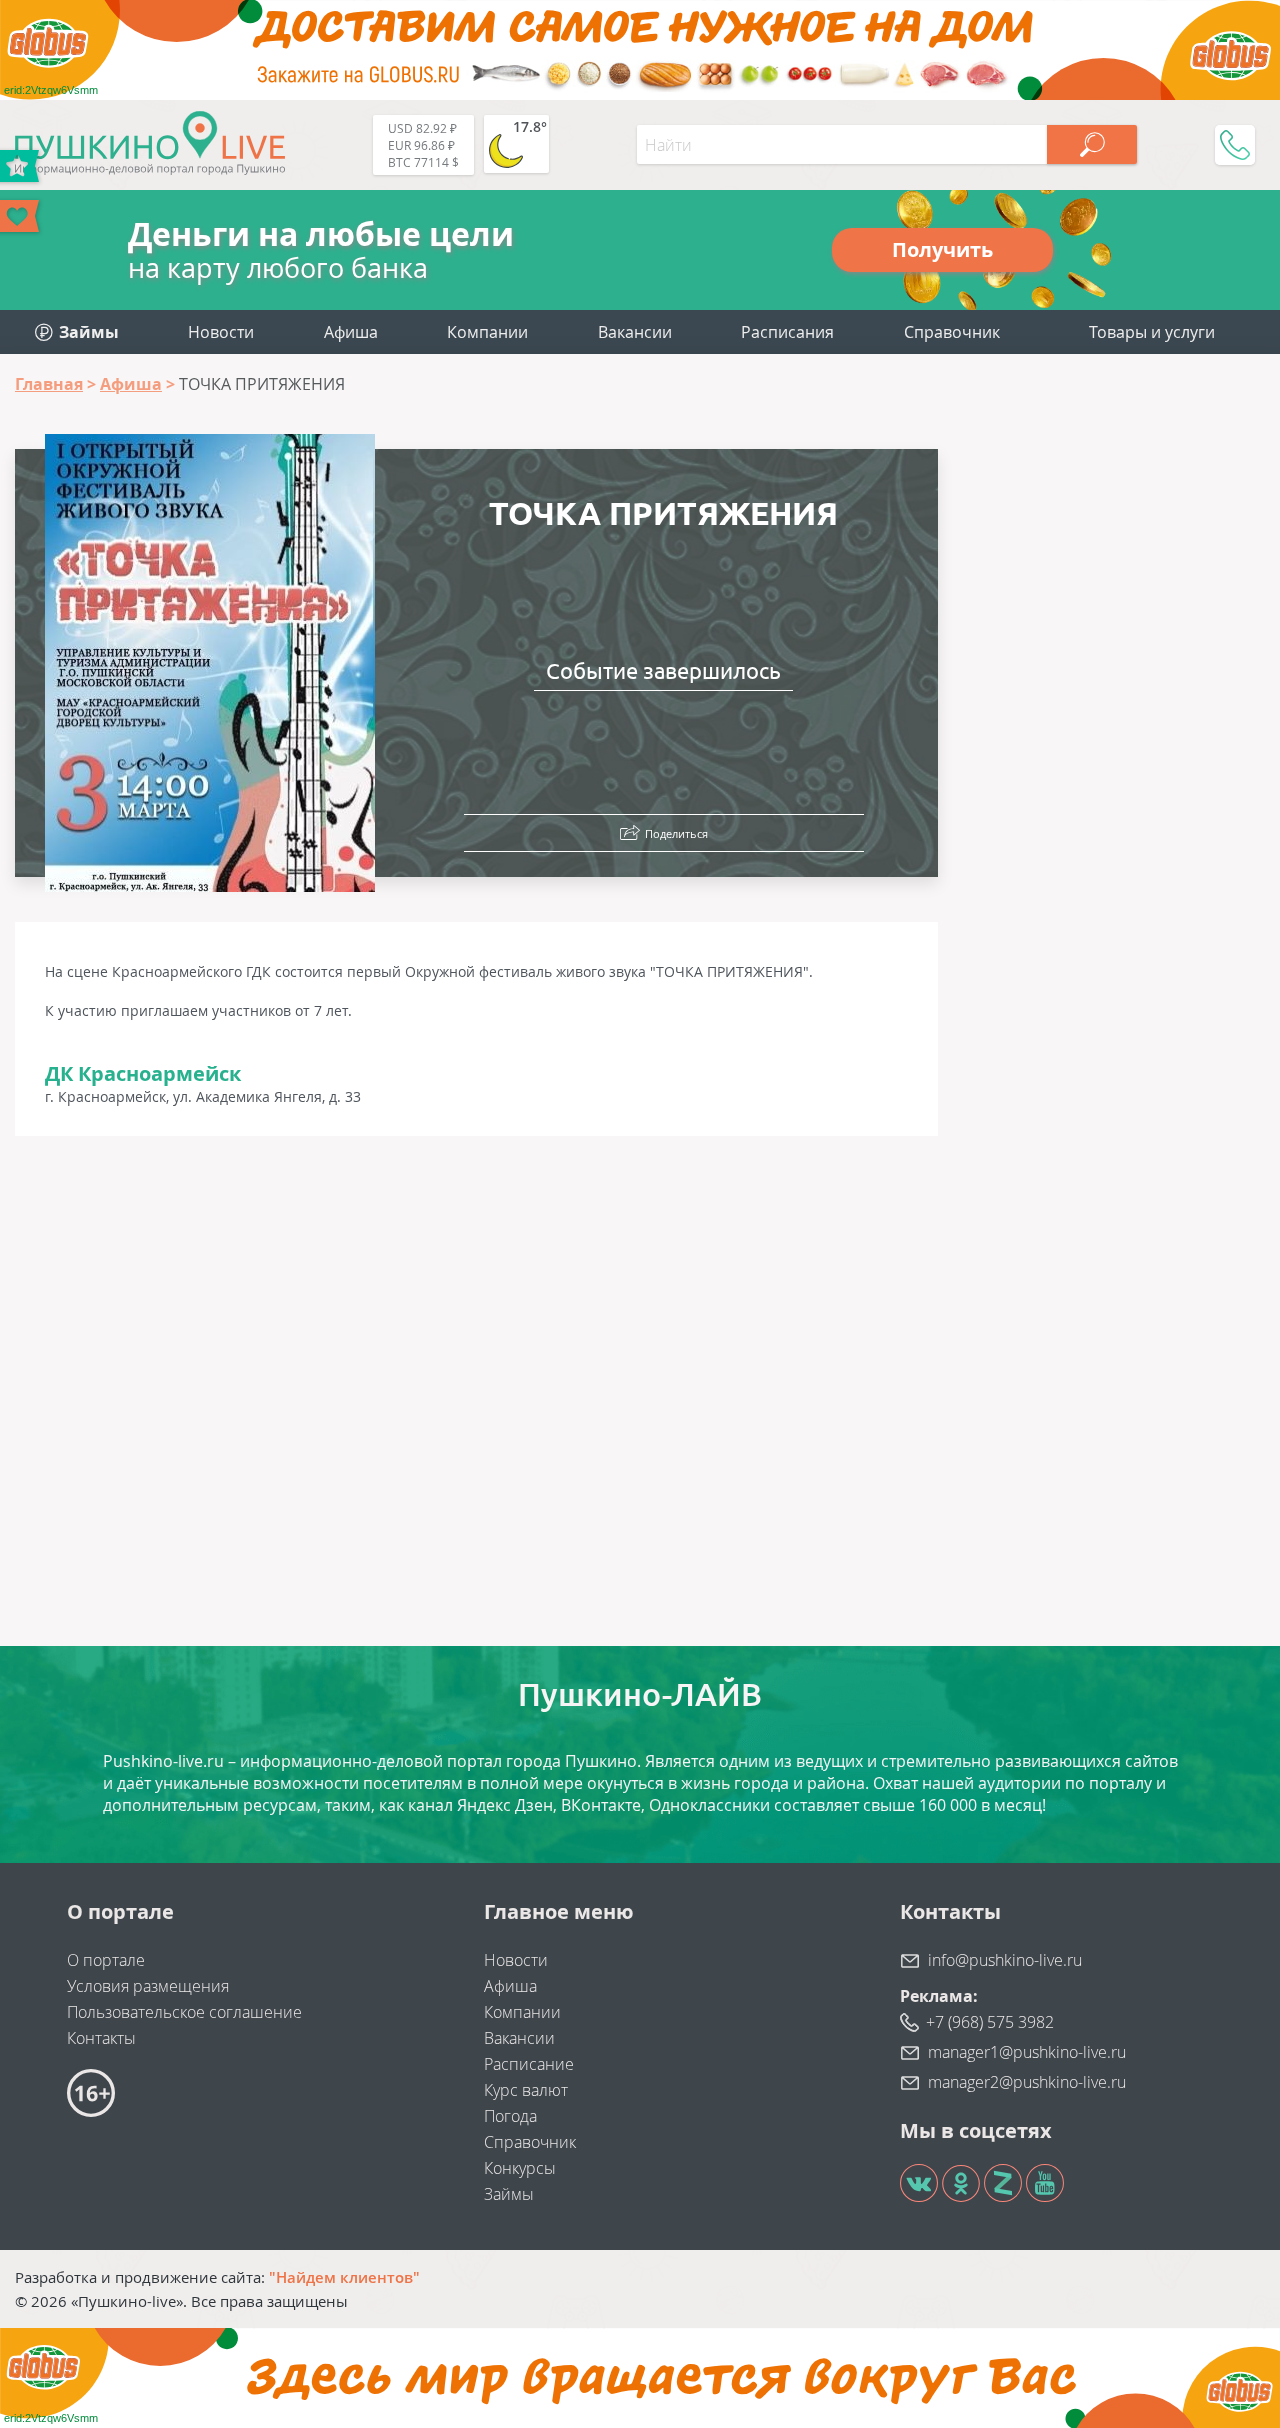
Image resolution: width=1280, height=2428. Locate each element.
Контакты (101, 2038)
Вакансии (635, 332)
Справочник (952, 332)
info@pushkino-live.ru (1005, 1960)
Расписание (529, 2064)
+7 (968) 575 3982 (990, 2022)
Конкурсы (520, 2168)
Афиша (351, 332)
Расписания (787, 332)
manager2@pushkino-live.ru (1027, 2082)
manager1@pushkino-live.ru (1027, 2052)
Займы (509, 2194)
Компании (487, 332)
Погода (510, 2116)
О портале (106, 1960)
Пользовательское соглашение (184, 2012)
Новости (221, 332)
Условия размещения (148, 1986)
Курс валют (526, 2090)
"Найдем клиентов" (344, 2277)
